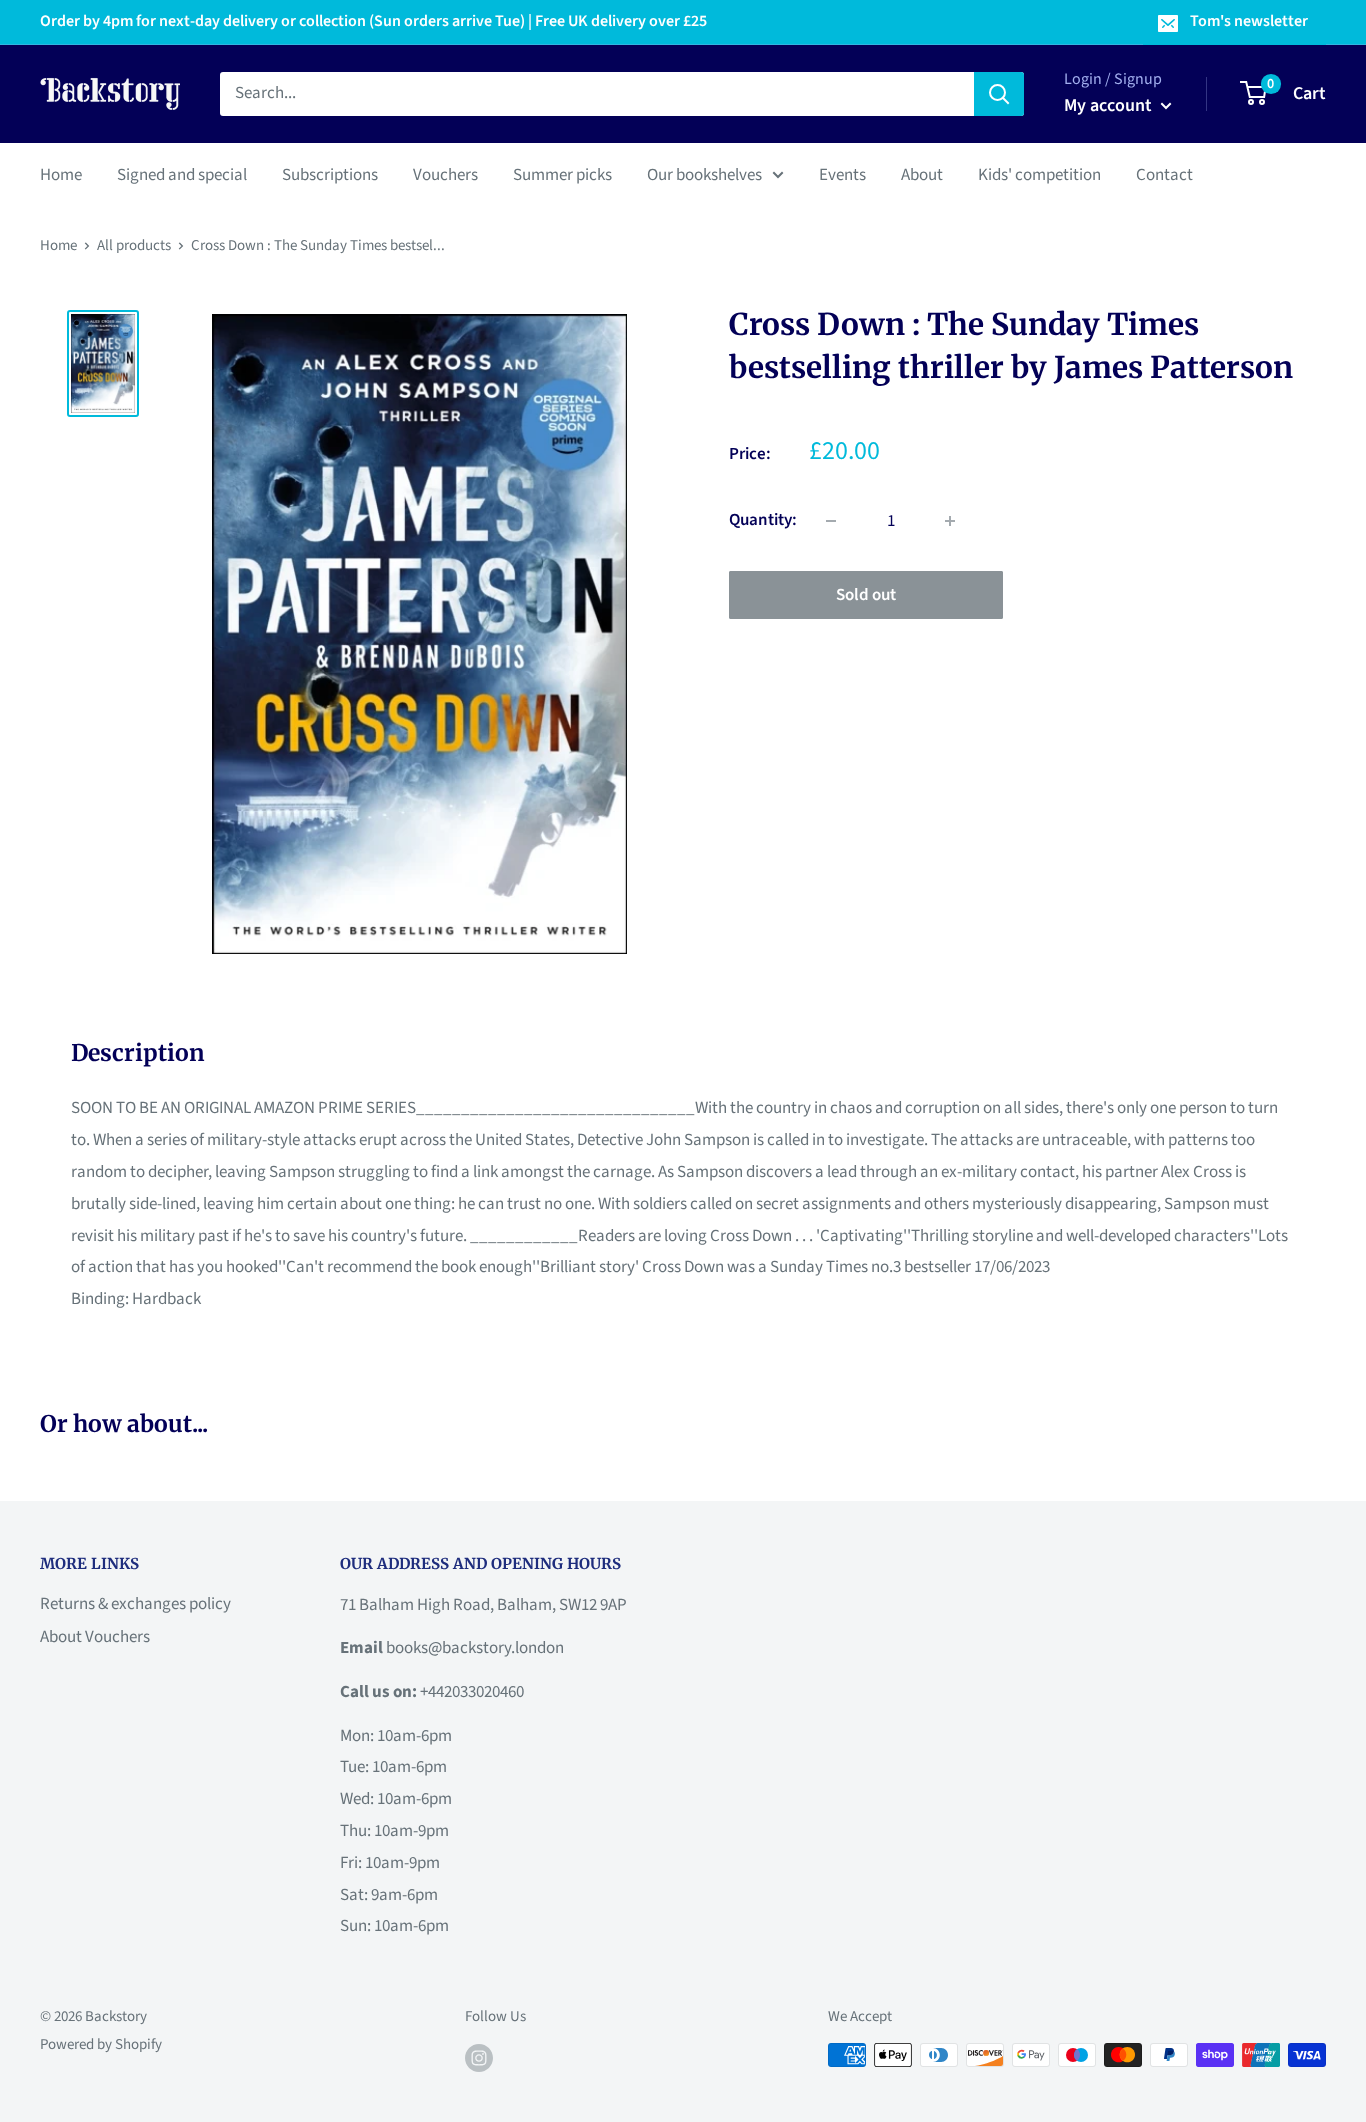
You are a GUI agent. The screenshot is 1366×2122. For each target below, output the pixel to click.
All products (134, 245)
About (922, 174)
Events (842, 174)
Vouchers (445, 174)
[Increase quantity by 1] (950, 521)
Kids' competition (1039, 174)
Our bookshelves (704, 174)
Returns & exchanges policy (135, 1604)
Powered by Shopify (101, 2044)
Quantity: (763, 520)
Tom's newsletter (1249, 21)
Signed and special (182, 174)
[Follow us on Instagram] (479, 2057)
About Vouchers (95, 1637)
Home (61, 174)
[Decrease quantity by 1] (831, 521)
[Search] (999, 94)
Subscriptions (330, 174)
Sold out (866, 595)
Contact (1164, 174)
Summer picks (562, 174)
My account (1110, 105)
